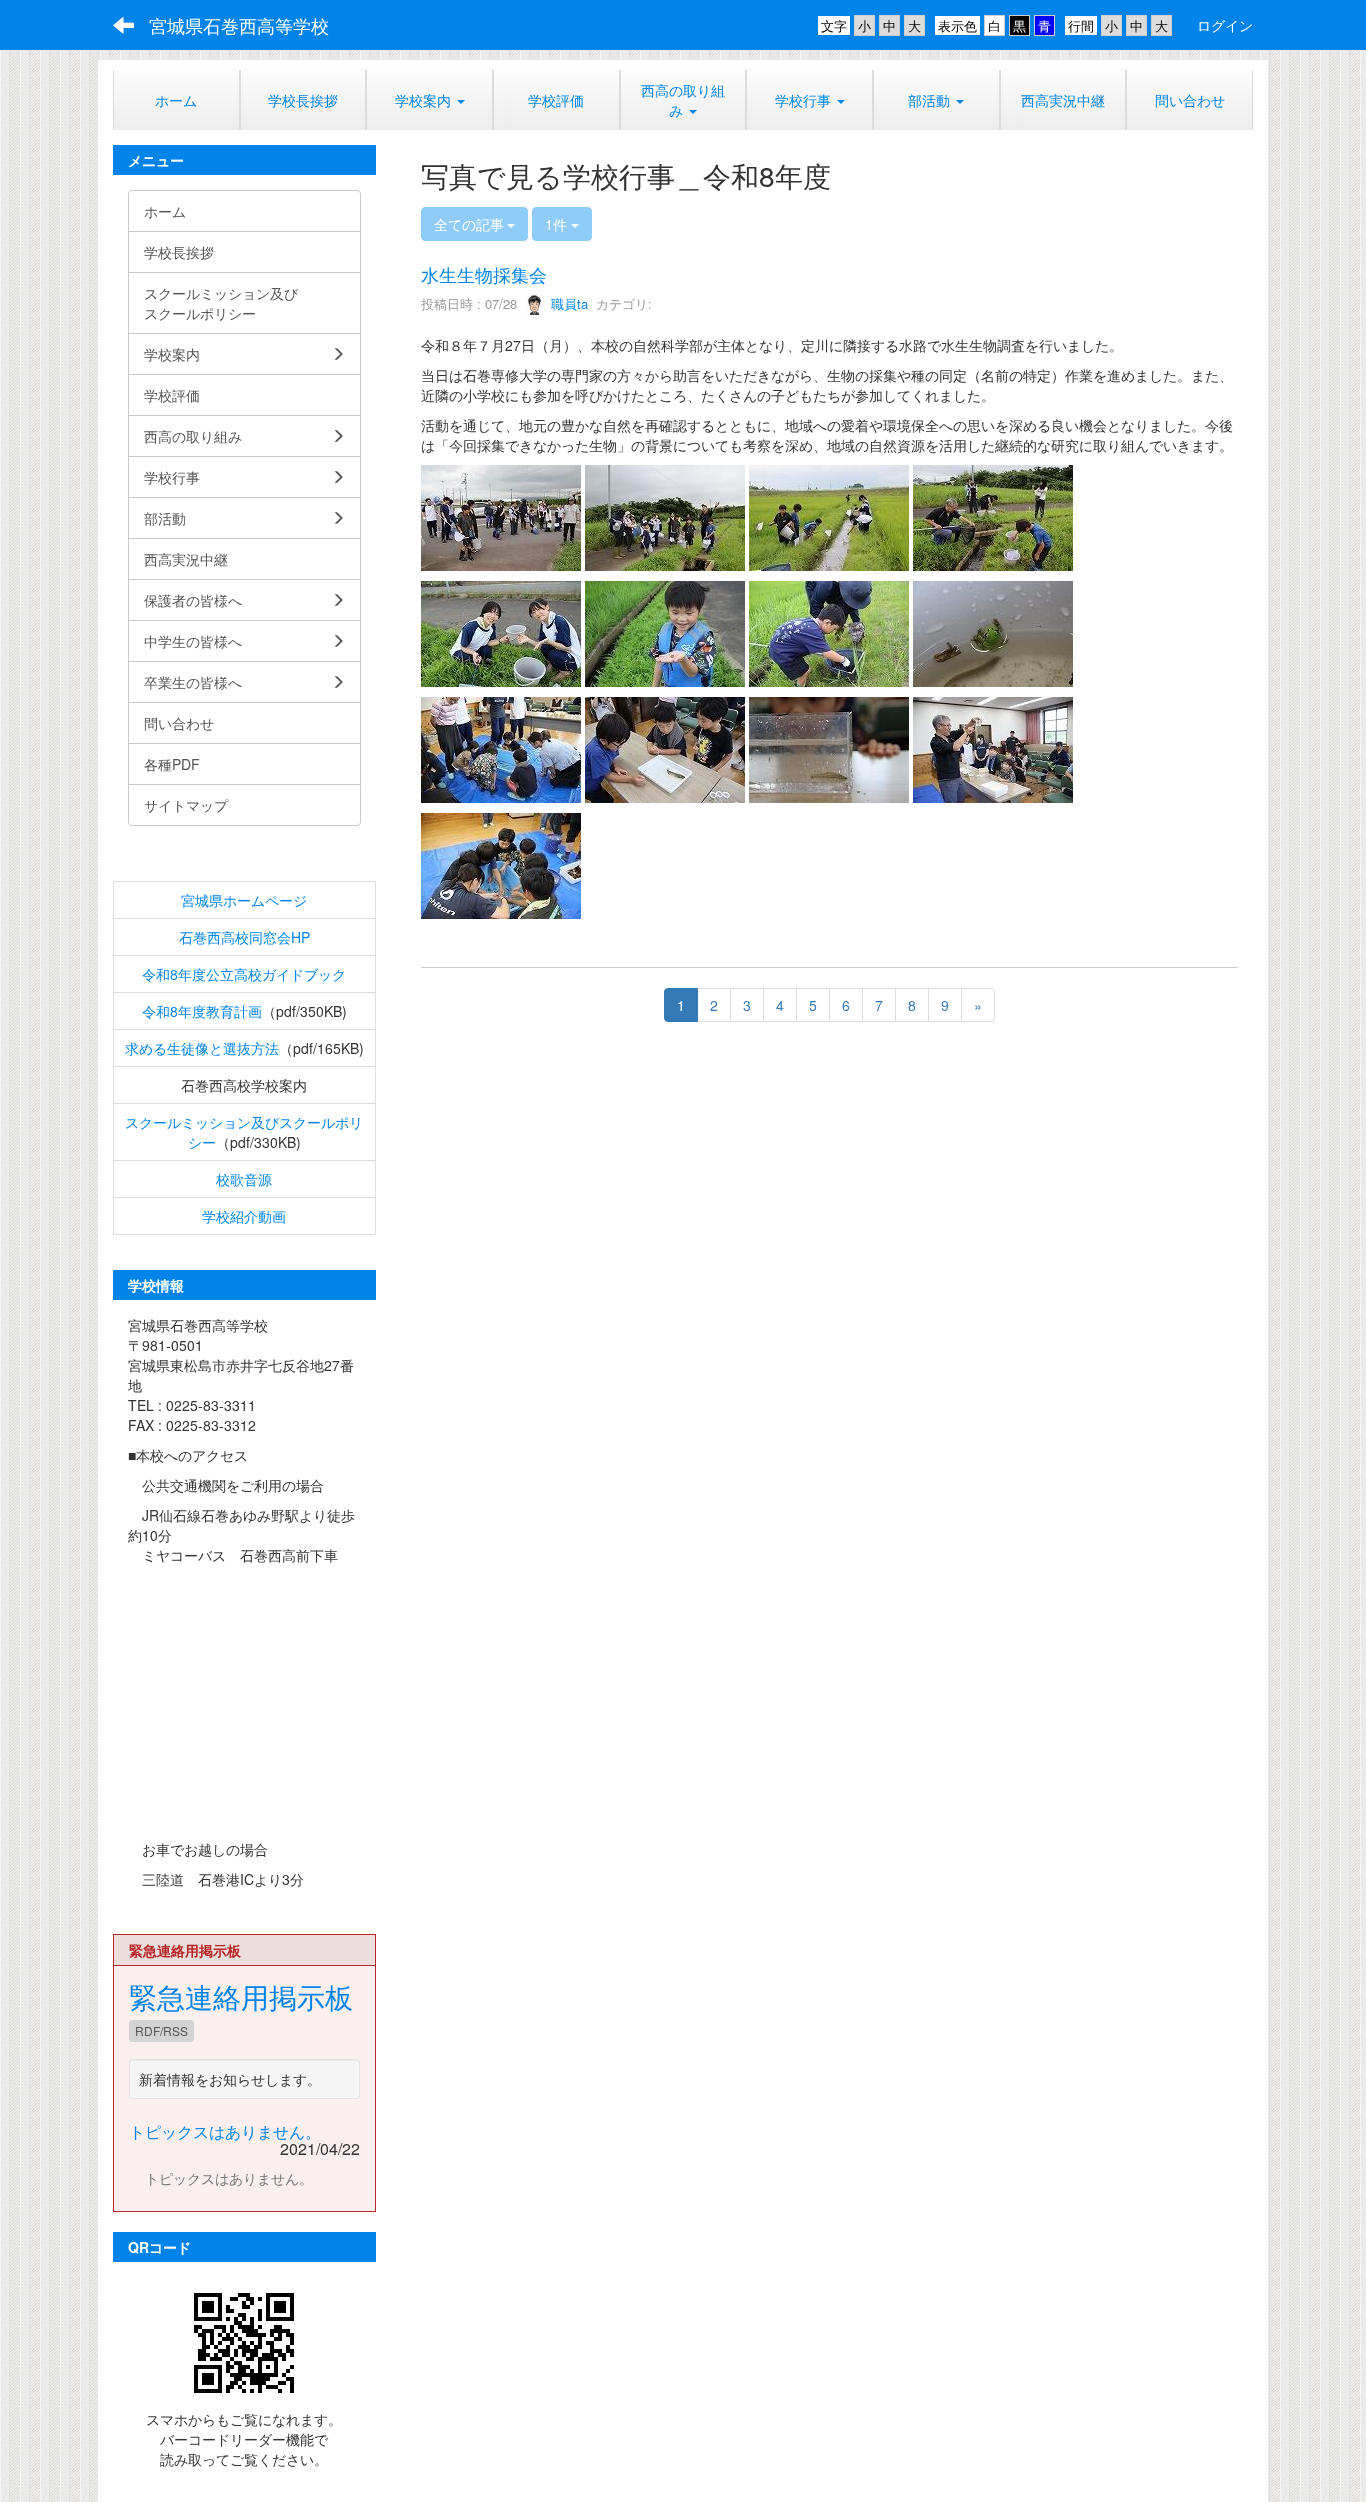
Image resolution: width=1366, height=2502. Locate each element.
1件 (558, 224)
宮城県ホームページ (244, 900)
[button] (809, 100)
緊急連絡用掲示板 (241, 1996)
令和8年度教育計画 (202, 1011)
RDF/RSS (161, 2030)
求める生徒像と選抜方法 (202, 1048)
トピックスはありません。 (225, 2131)
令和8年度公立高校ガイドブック (244, 974)
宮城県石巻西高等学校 (239, 25)
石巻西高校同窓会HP (244, 937)
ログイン (1225, 25)
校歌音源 (244, 1179)
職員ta (567, 303)
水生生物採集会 (484, 274)
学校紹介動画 (244, 1216)
